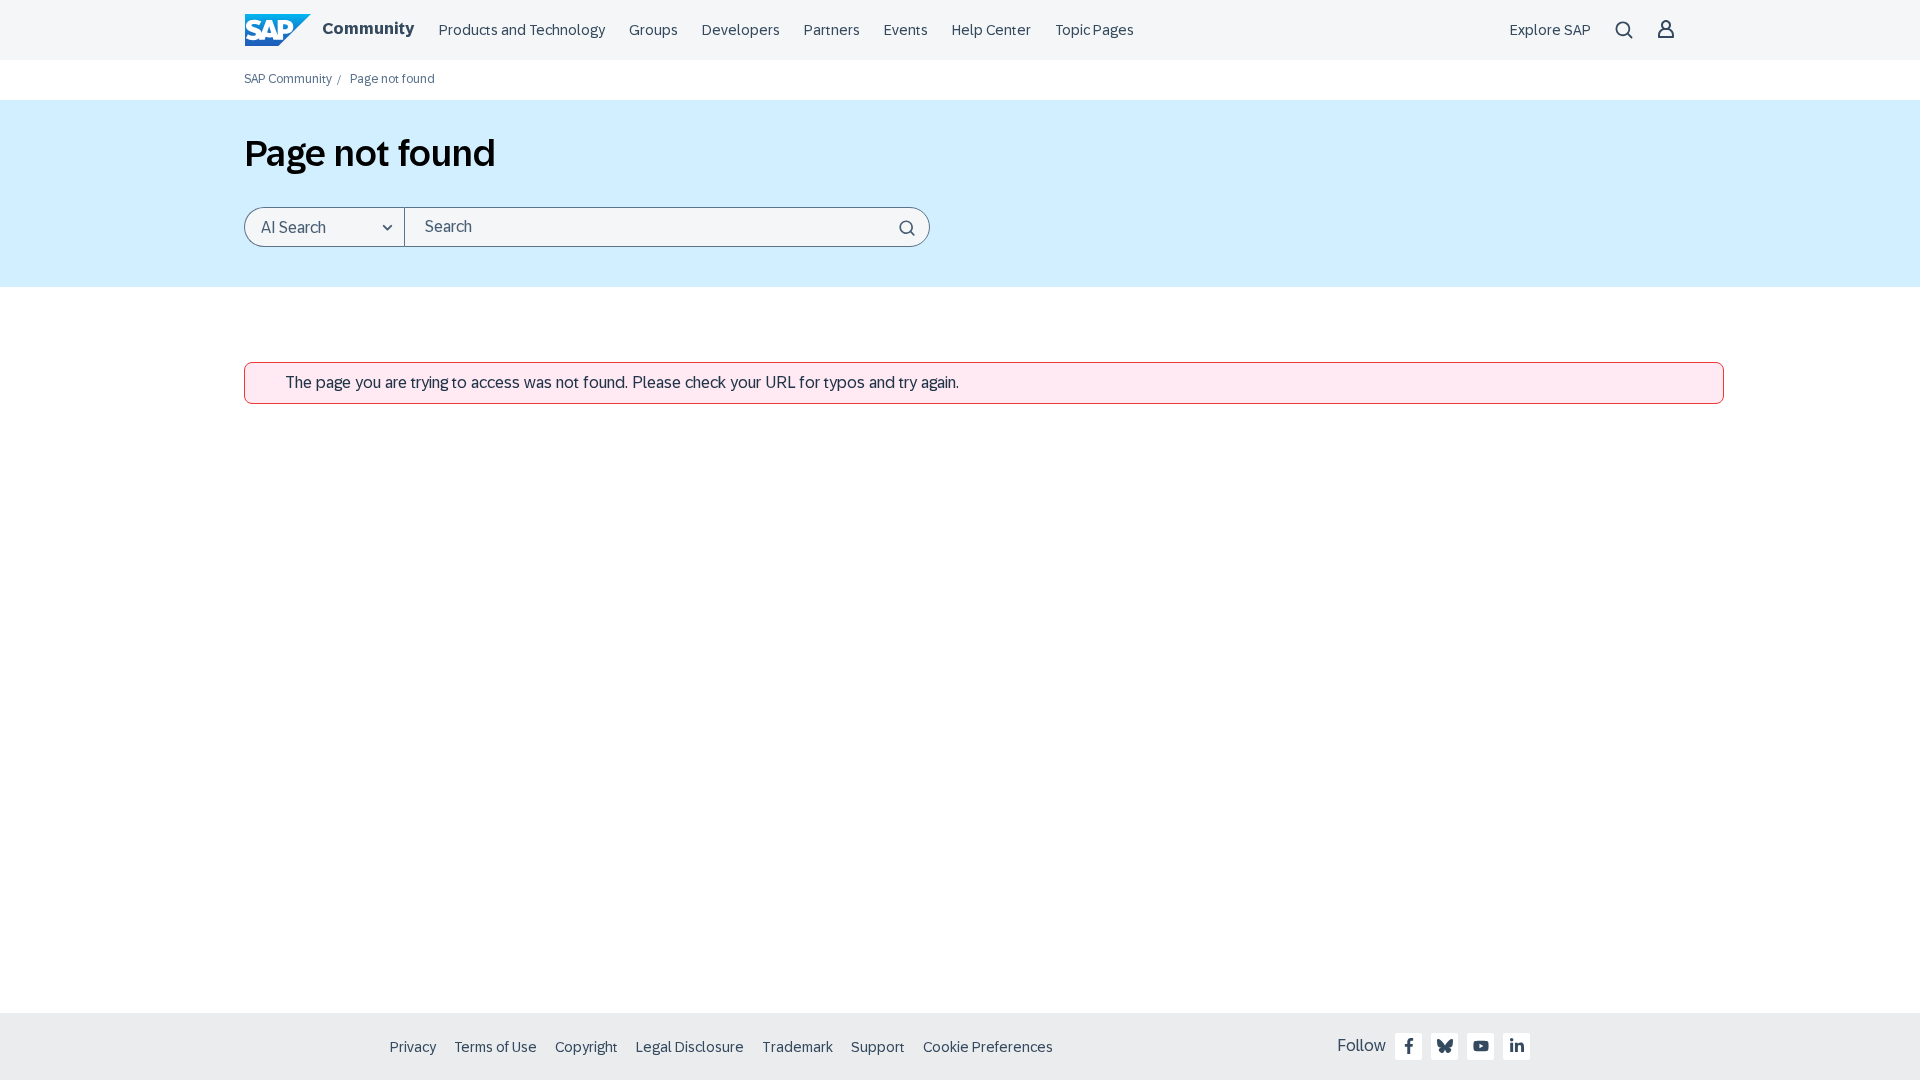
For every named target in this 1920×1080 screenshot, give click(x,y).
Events (906, 30)
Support (878, 1047)
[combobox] (667, 227)
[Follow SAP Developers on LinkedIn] (1517, 1046)
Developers (741, 30)
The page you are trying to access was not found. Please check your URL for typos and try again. (622, 382)
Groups (653, 30)
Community (368, 28)
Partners (832, 30)
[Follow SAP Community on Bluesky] (1445, 1046)
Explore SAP (1550, 30)
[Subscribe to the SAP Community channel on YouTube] (1481, 1046)
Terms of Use (495, 1047)
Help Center (991, 30)
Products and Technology (522, 30)
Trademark (797, 1047)
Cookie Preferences (988, 1047)
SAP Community (288, 79)
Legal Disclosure (690, 1047)
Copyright (586, 1047)
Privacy (413, 1047)
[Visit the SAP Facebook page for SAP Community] (1409, 1046)
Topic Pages (1094, 30)
